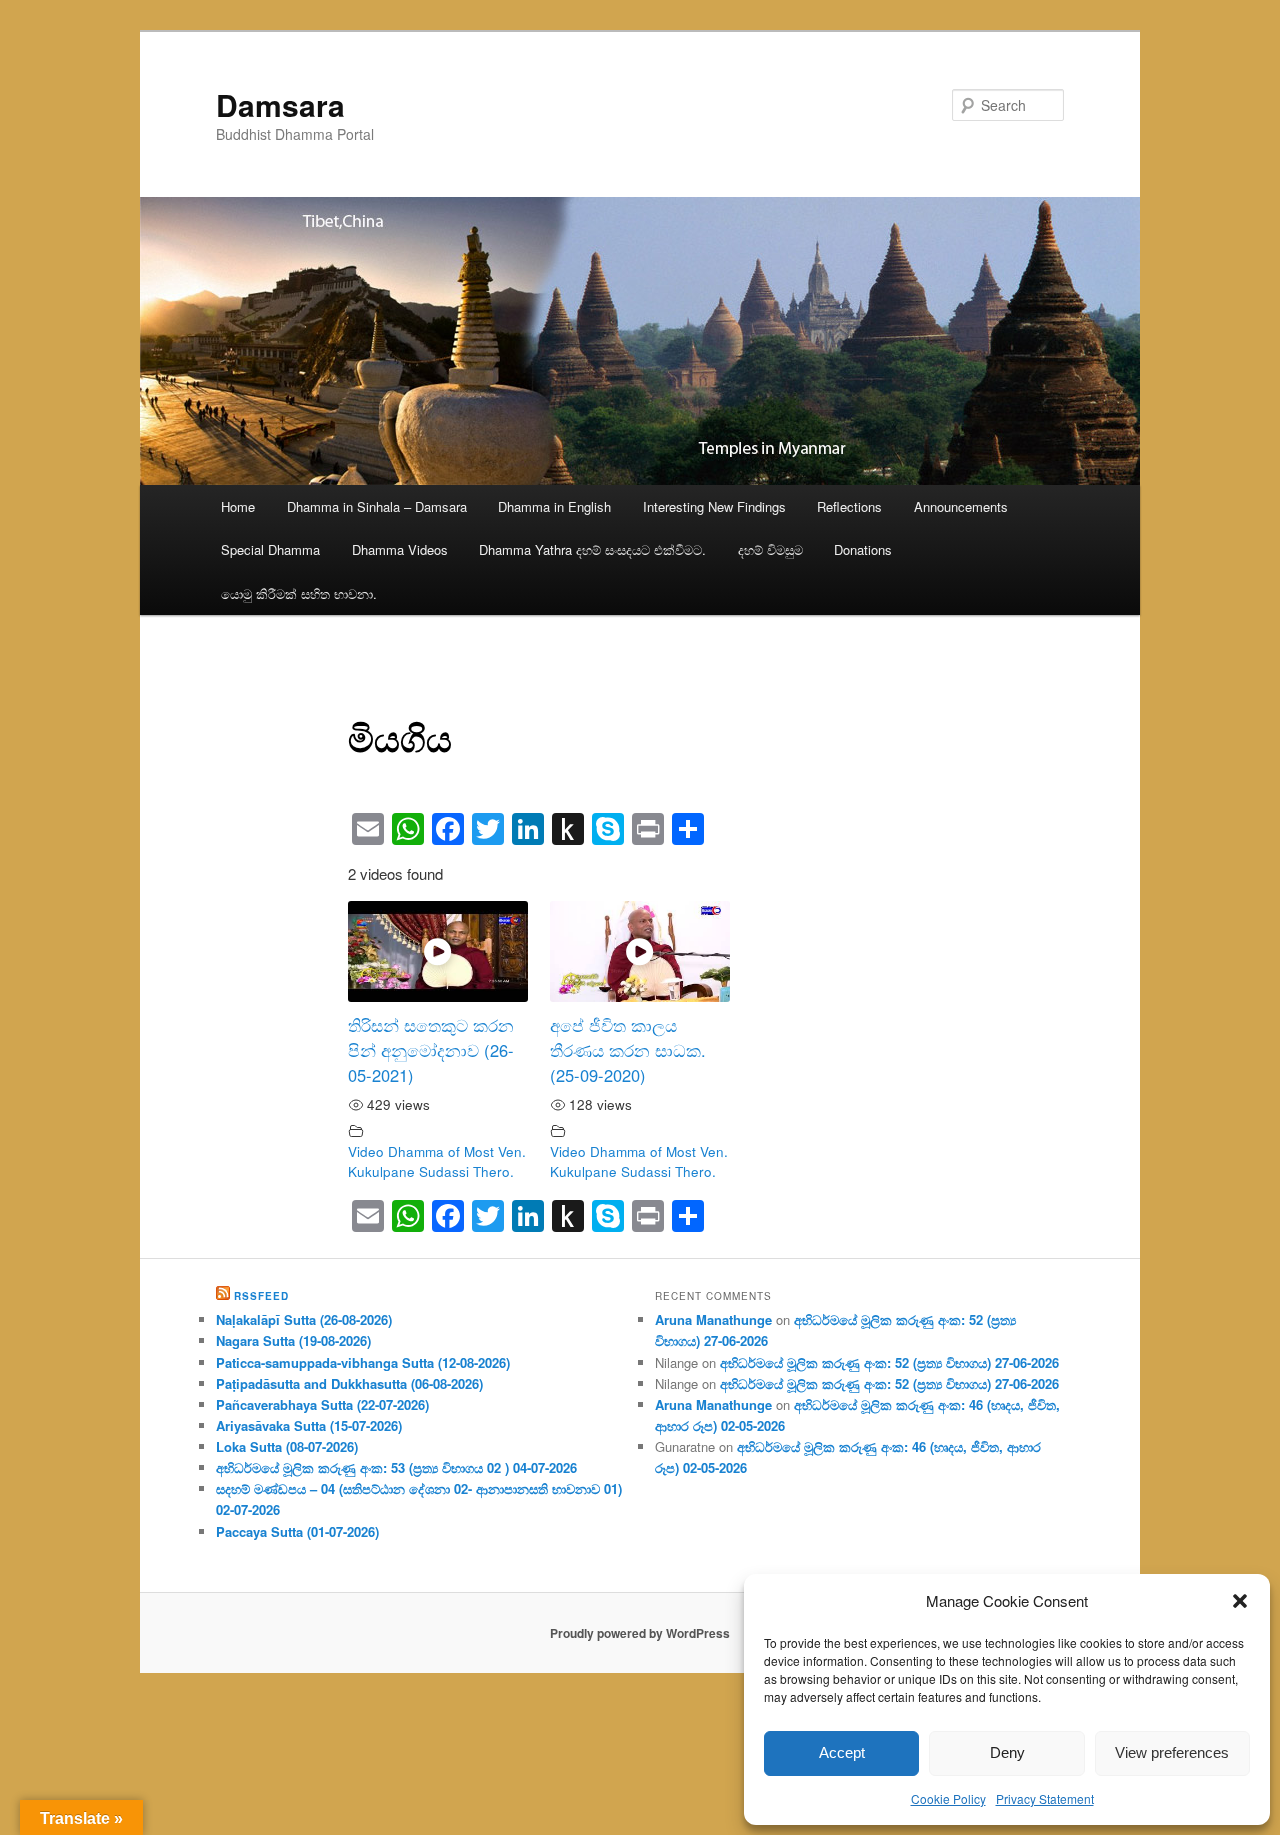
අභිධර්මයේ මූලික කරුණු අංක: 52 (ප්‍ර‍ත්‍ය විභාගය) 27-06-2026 (889, 1362)
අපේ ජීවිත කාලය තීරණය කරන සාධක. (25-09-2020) (628, 1050)
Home (238, 506)
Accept (842, 1752)
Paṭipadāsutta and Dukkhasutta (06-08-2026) (349, 1383)
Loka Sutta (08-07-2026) (287, 1446)
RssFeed (261, 1296)
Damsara (280, 104)
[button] (1240, 1601)
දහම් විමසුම (770, 549)
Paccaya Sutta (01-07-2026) (297, 1531)
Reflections (849, 506)
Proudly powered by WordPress (640, 1633)
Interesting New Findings (714, 506)
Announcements (961, 506)
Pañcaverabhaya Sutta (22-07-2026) (322, 1404)
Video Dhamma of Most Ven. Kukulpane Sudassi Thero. (437, 1161)
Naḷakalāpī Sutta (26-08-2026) (304, 1319)
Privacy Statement (1045, 1798)
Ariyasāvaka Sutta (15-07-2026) (309, 1425)
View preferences (1172, 1752)
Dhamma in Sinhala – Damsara (377, 506)
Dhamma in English (554, 506)
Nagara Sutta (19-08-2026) (293, 1340)
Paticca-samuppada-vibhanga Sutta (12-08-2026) (363, 1362)
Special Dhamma (270, 549)
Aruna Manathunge (713, 1319)
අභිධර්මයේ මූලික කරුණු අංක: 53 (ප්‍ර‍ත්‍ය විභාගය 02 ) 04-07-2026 (396, 1467)
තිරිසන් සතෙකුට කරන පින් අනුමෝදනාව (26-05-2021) (431, 1050)
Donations (863, 549)
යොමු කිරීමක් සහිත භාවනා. (299, 593)
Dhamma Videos (400, 549)
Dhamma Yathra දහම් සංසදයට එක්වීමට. (592, 549)
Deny (1007, 1752)
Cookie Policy (948, 1798)
